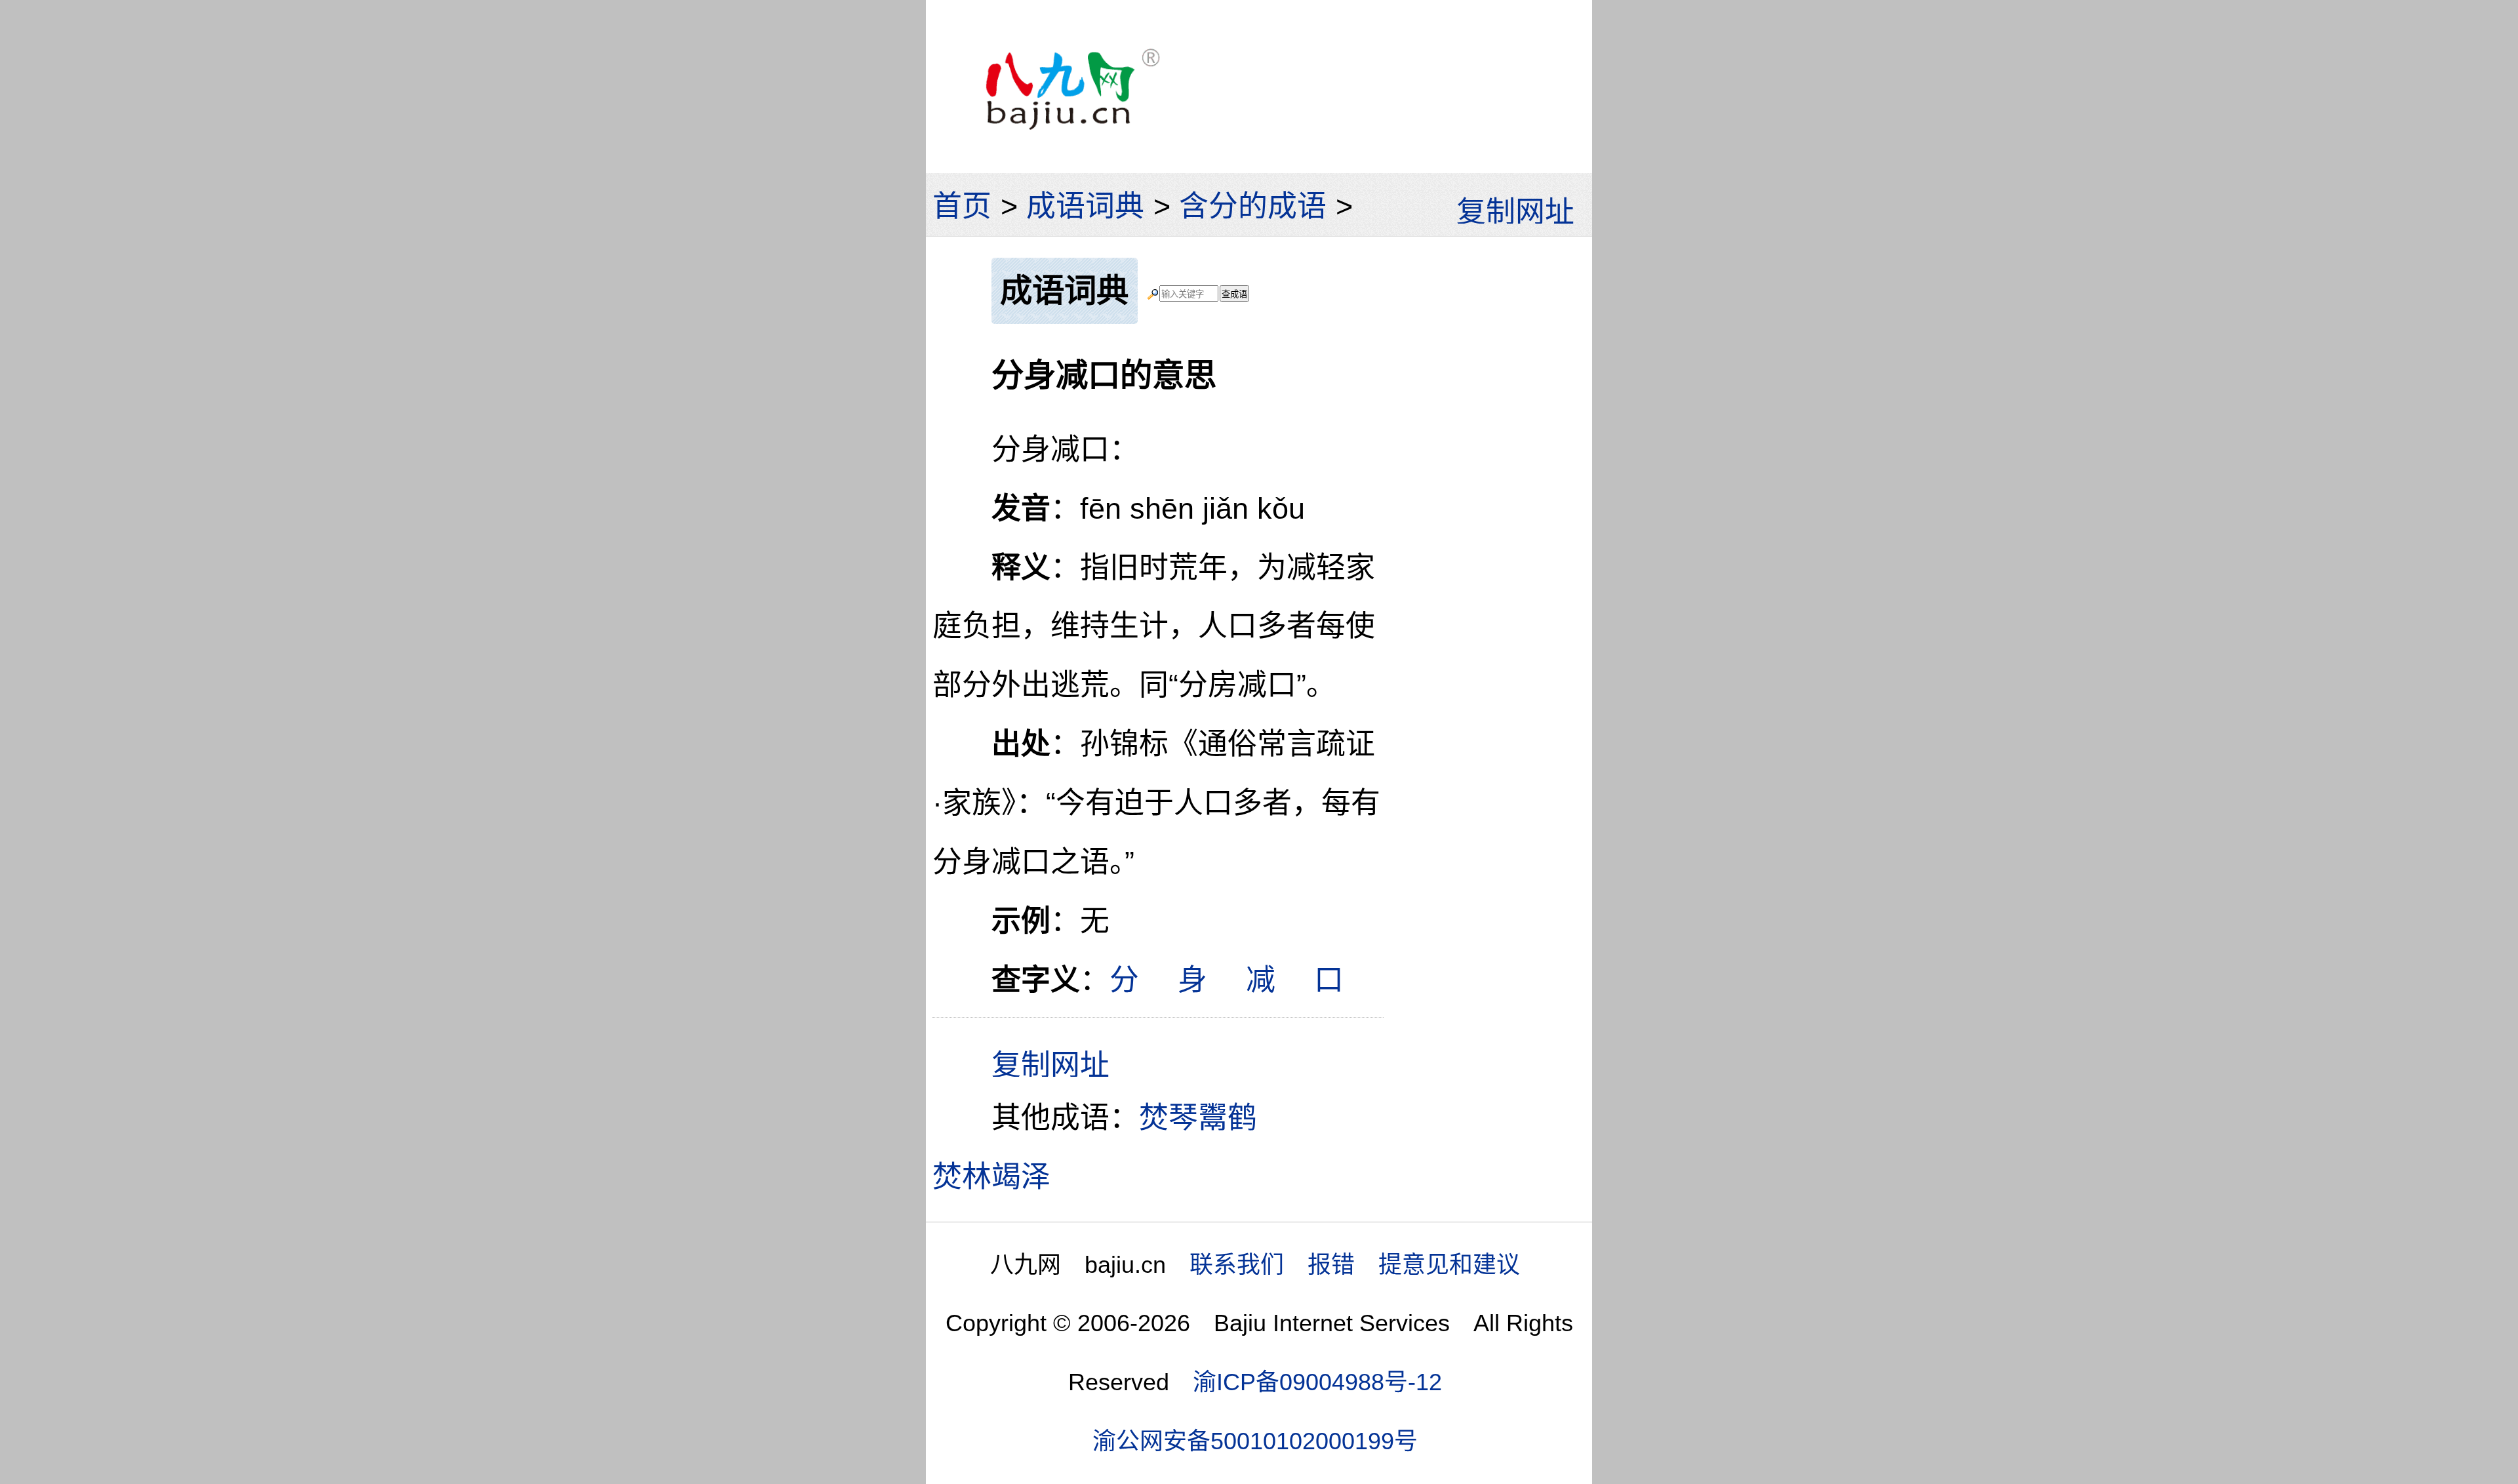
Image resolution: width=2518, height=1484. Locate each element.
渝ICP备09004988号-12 (1317, 1382)
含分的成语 (1253, 206)
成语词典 (1085, 206)
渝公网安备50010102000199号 (1255, 1441)
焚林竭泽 (991, 1177)
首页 (962, 206)
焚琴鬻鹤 (1198, 1118)
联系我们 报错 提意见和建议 (1355, 1265)
